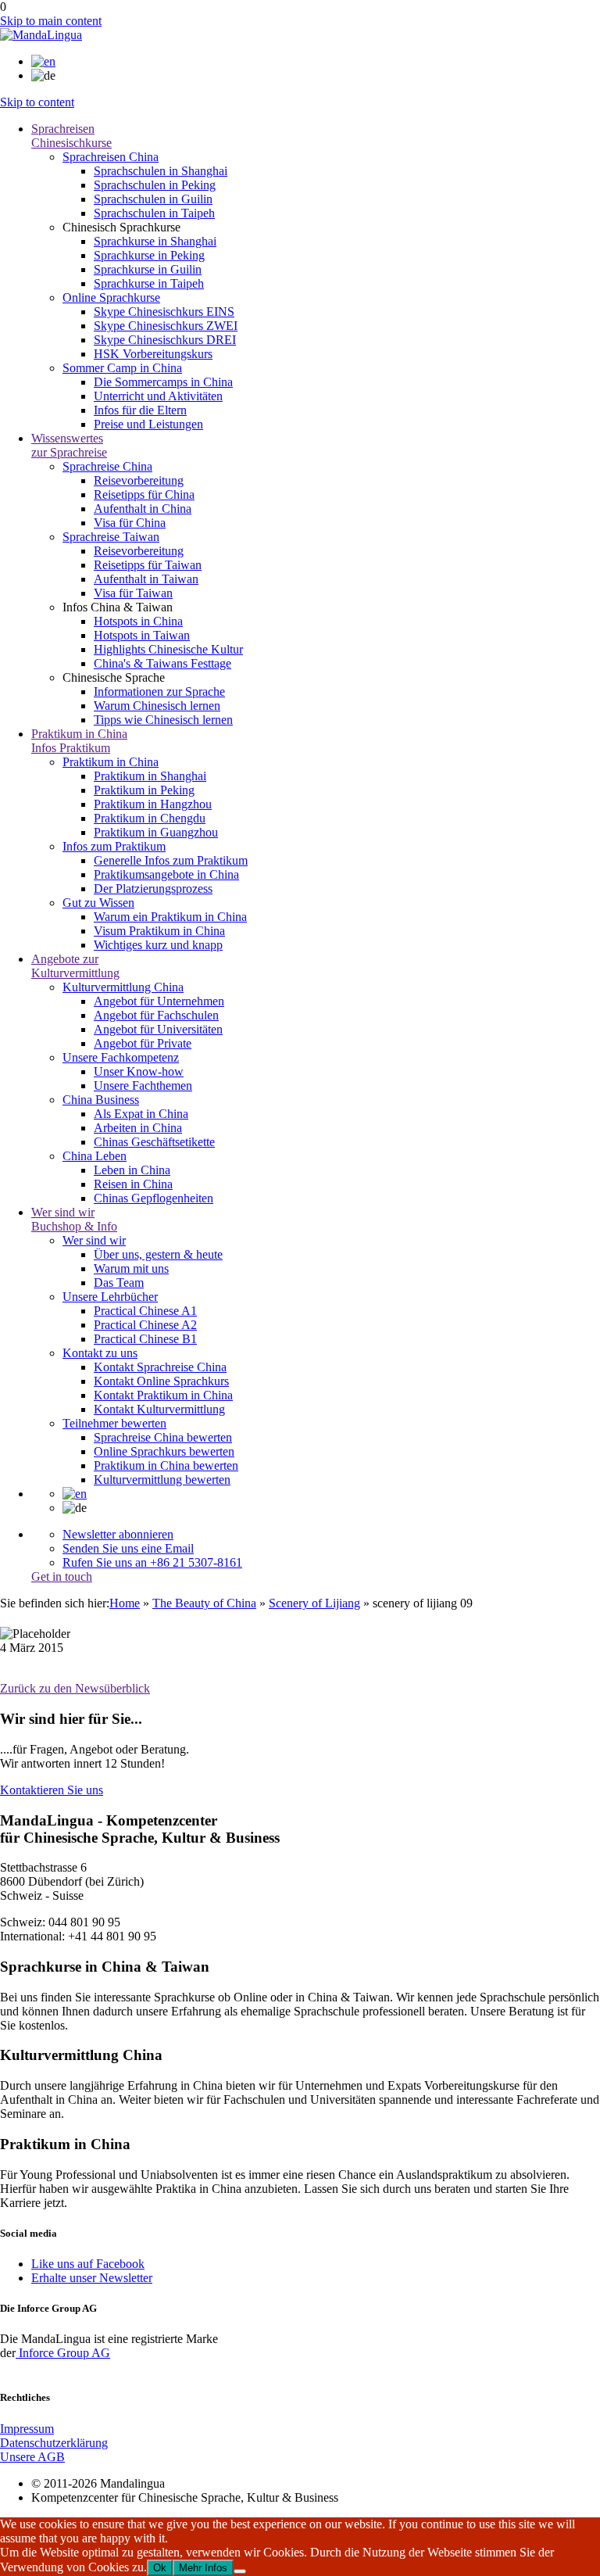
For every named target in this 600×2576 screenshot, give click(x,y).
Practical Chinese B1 (145, 1339)
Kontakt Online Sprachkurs (161, 1381)
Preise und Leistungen (148, 424)
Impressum (27, 2429)
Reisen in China (133, 1184)
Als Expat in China (141, 1114)
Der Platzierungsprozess (153, 889)
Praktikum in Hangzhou (153, 804)
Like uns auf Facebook (88, 2264)
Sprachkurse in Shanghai (155, 241)
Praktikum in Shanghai (150, 776)
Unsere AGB (32, 2457)
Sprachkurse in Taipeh (149, 283)
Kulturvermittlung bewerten (162, 1480)
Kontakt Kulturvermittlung (159, 1409)
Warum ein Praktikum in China (170, 917)
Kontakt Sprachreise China (160, 1367)
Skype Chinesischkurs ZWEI (166, 326)
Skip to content (37, 102)
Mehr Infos (203, 2568)
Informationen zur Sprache (159, 691)
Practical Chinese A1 (145, 1311)
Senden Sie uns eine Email (128, 1548)
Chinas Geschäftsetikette (154, 1142)
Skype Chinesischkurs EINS (164, 312)
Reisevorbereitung (139, 480)
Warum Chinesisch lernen (157, 706)
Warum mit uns (131, 1268)
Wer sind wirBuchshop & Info (74, 1219)
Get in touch (62, 1576)
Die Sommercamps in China (163, 382)
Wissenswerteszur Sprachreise (69, 445)
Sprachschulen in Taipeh (154, 213)
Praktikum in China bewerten (166, 1465)
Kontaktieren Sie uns (52, 1790)
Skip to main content (51, 21)
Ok (160, 2568)
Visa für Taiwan (133, 593)
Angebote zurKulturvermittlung (75, 966)
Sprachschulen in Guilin (153, 199)
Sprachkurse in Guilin (148, 269)
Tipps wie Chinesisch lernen (163, 720)
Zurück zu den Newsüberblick (75, 1688)
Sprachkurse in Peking (149, 255)
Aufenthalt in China (143, 509)
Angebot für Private (143, 1043)
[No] (240, 2571)
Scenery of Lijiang (314, 1603)
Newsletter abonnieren (118, 1534)
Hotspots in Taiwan (142, 635)
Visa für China (130, 523)
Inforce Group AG (63, 2353)
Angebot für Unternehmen (159, 1001)
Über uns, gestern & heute (158, 1254)
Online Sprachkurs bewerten (164, 1451)
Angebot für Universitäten (158, 1029)
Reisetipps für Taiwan (148, 565)
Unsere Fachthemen (143, 1086)
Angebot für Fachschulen (156, 1015)
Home (125, 1603)
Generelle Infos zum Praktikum (171, 860)
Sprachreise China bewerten (163, 1437)
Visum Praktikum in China (159, 931)
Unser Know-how (139, 1071)
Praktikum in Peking (144, 790)
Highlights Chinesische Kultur (168, 649)
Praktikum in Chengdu (150, 818)
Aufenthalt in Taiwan (146, 579)
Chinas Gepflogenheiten (154, 1198)
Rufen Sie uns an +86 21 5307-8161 (152, 1562)
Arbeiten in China (138, 1128)
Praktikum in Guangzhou (156, 832)
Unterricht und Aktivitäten (158, 396)
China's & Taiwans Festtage (162, 663)
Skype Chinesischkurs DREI (165, 340)
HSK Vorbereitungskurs (153, 354)
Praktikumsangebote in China (166, 874)
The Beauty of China (204, 1603)
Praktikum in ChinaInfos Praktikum (79, 741)
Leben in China (132, 1170)
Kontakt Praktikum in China (163, 1395)
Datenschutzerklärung (54, 2443)
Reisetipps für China (144, 494)
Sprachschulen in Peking (155, 185)
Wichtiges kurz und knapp (158, 945)
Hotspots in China (138, 621)
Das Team (119, 1283)
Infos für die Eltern (140, 410)
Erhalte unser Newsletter (92, 2278)
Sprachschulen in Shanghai (161, 171)
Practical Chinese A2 (145, 1325)
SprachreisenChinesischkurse (71, 136)
